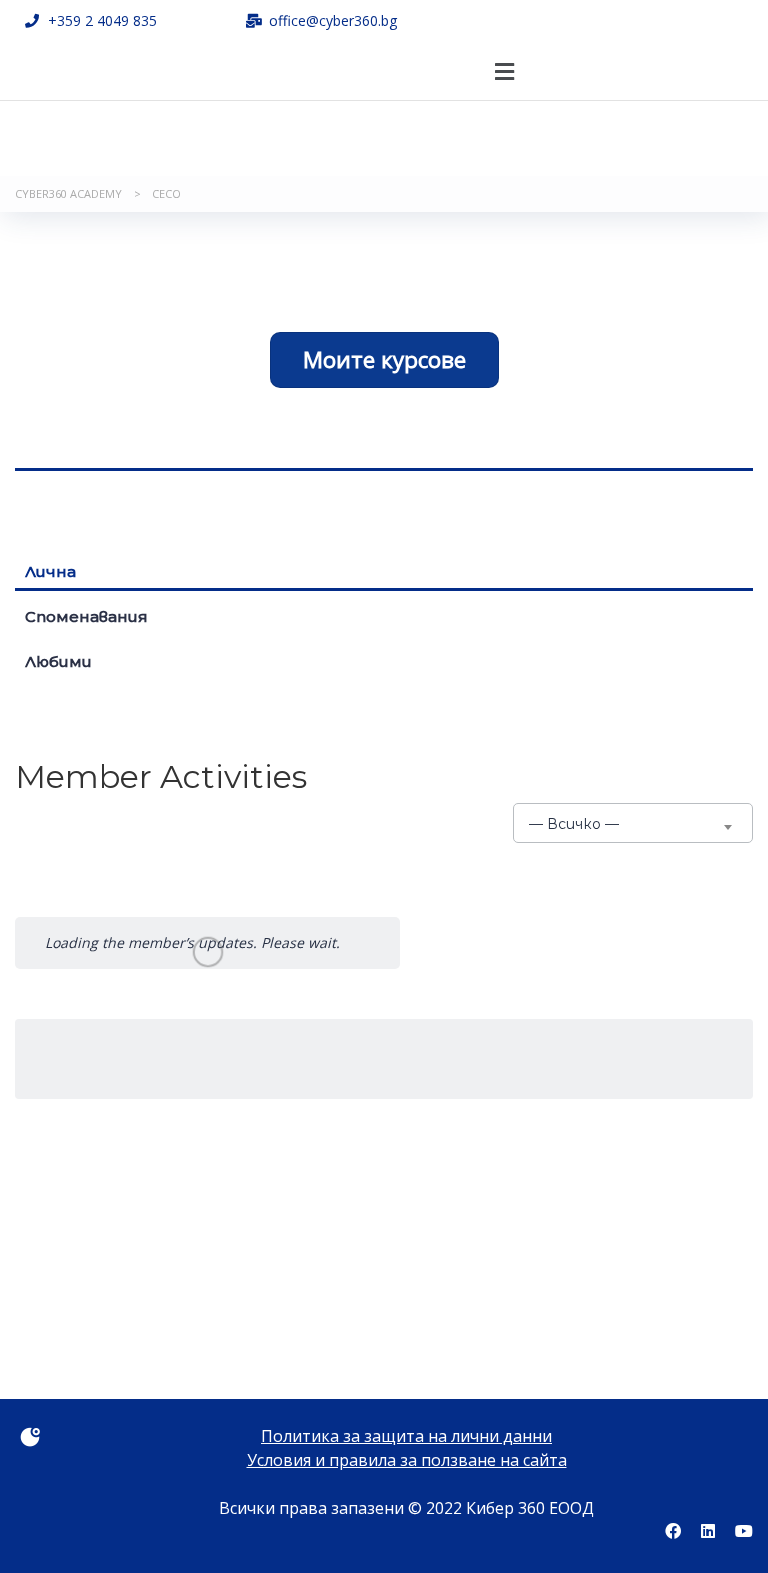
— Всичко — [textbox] (574, 824)
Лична (50, 571)
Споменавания (86, 616)
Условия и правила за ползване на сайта (407, 1460)
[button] (504, 71)
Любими (58, 661)
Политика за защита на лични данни (406, 1436)
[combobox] (633, 823)
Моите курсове (384, 359)
